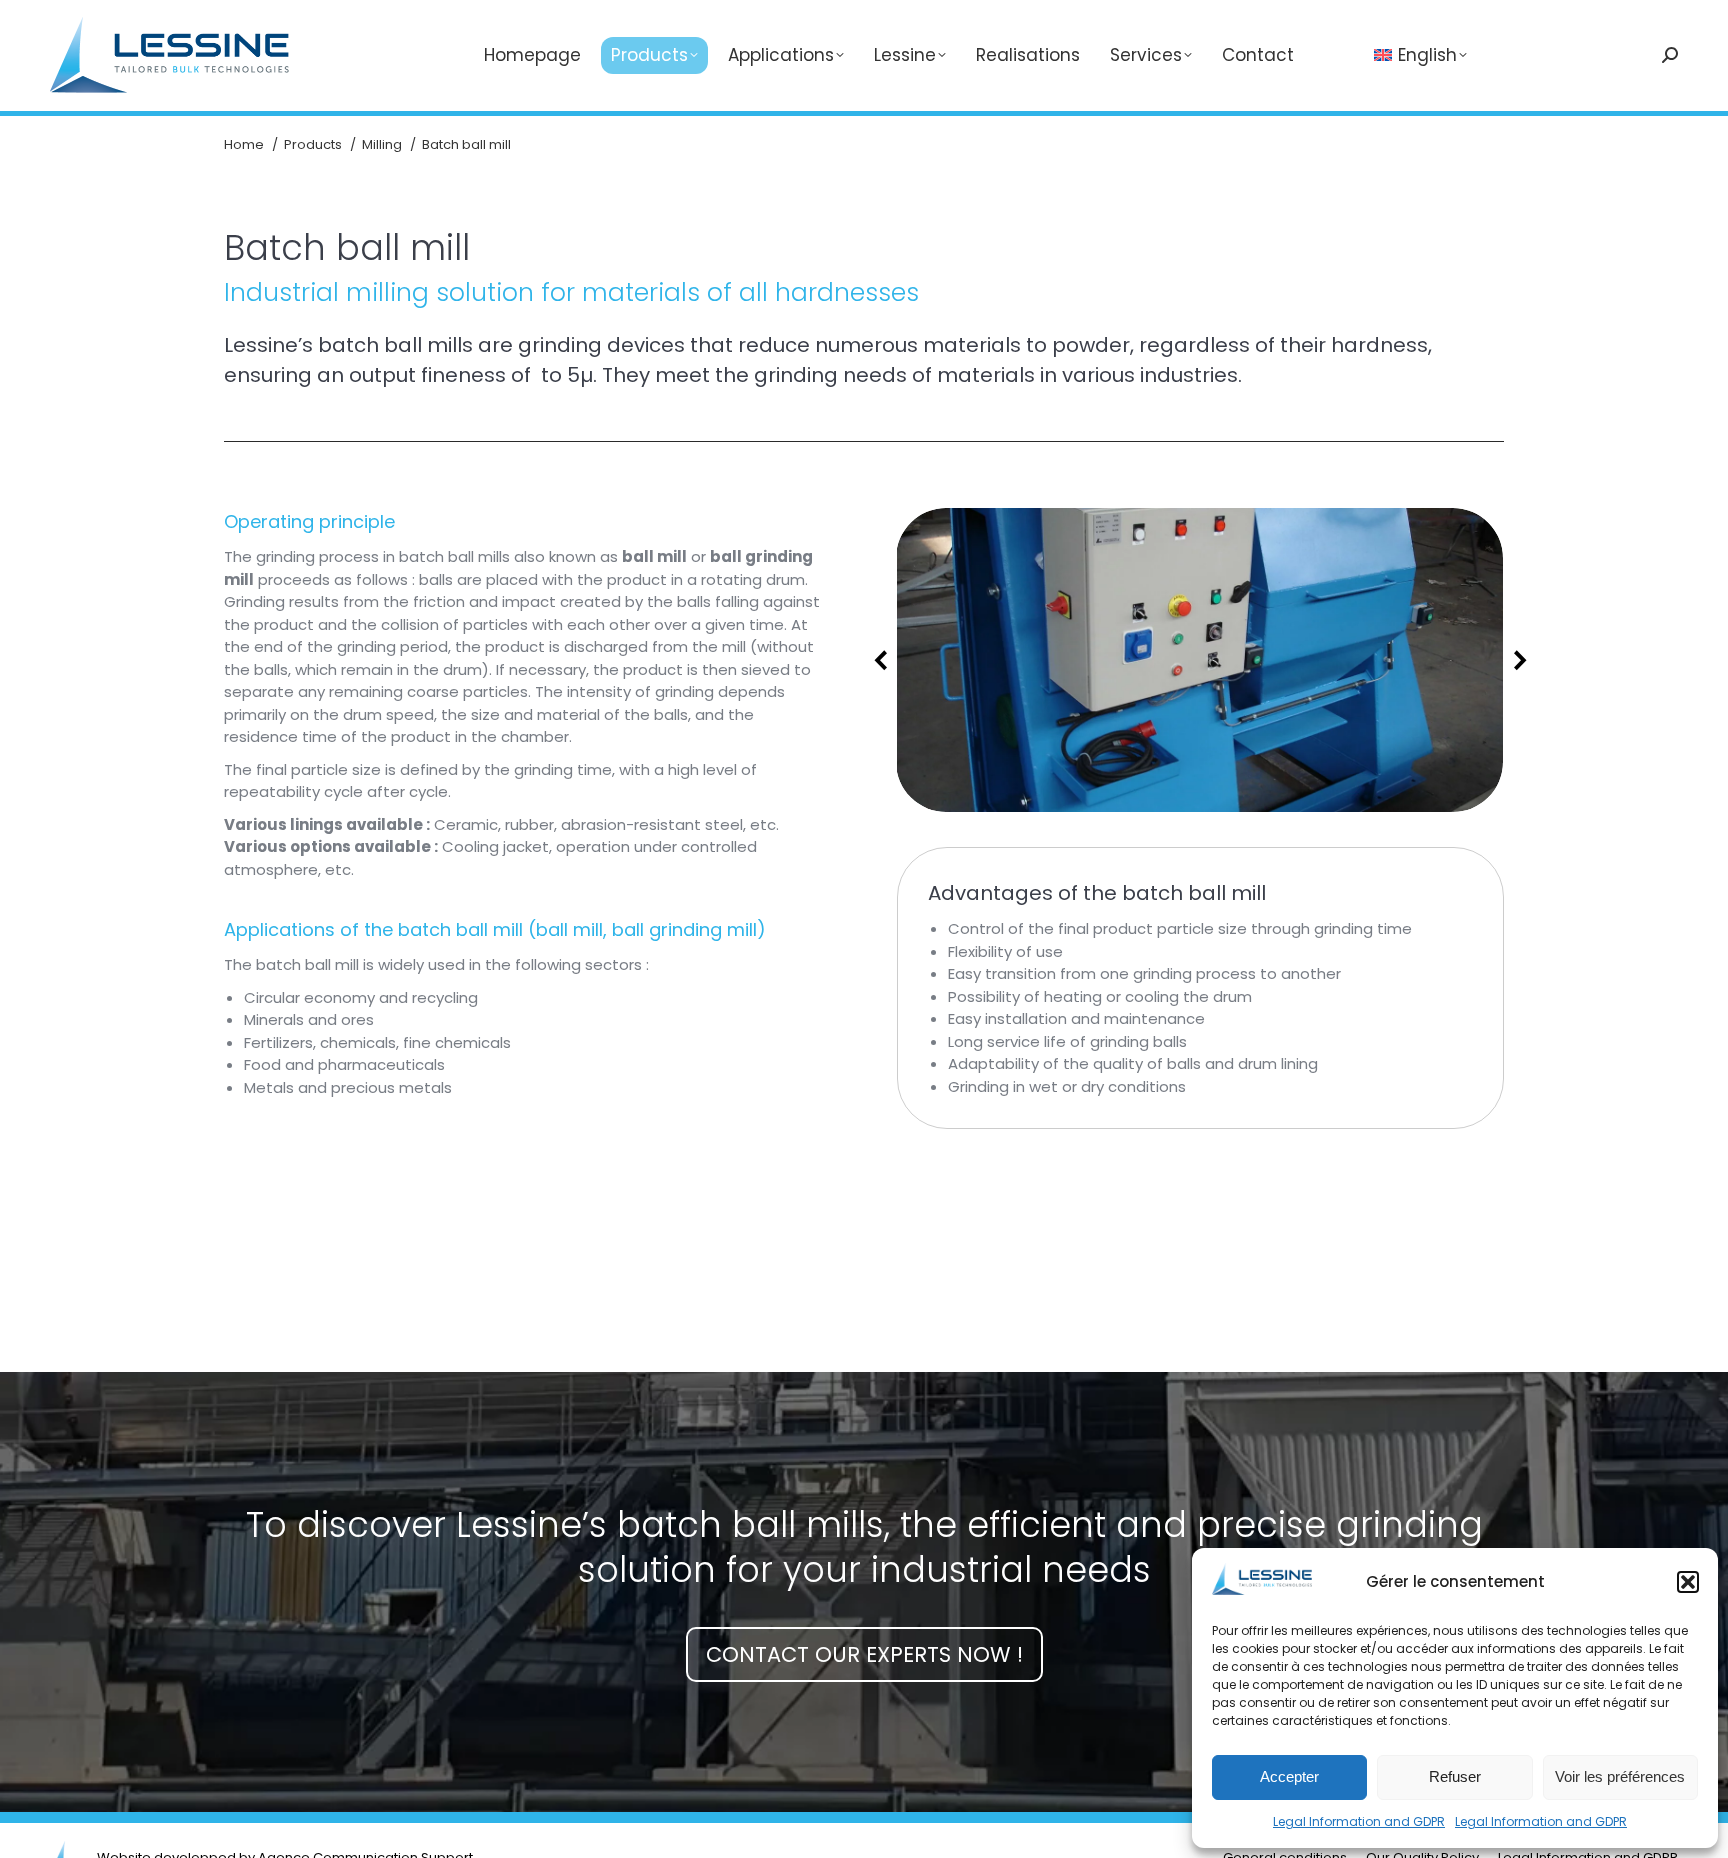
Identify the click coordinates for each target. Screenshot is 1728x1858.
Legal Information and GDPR (1359, 1821)
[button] (1688, 1582)
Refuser (1455, 1776)
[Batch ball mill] (1199, 660)
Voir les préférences (1620, 1776)
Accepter (1289, 1776)
